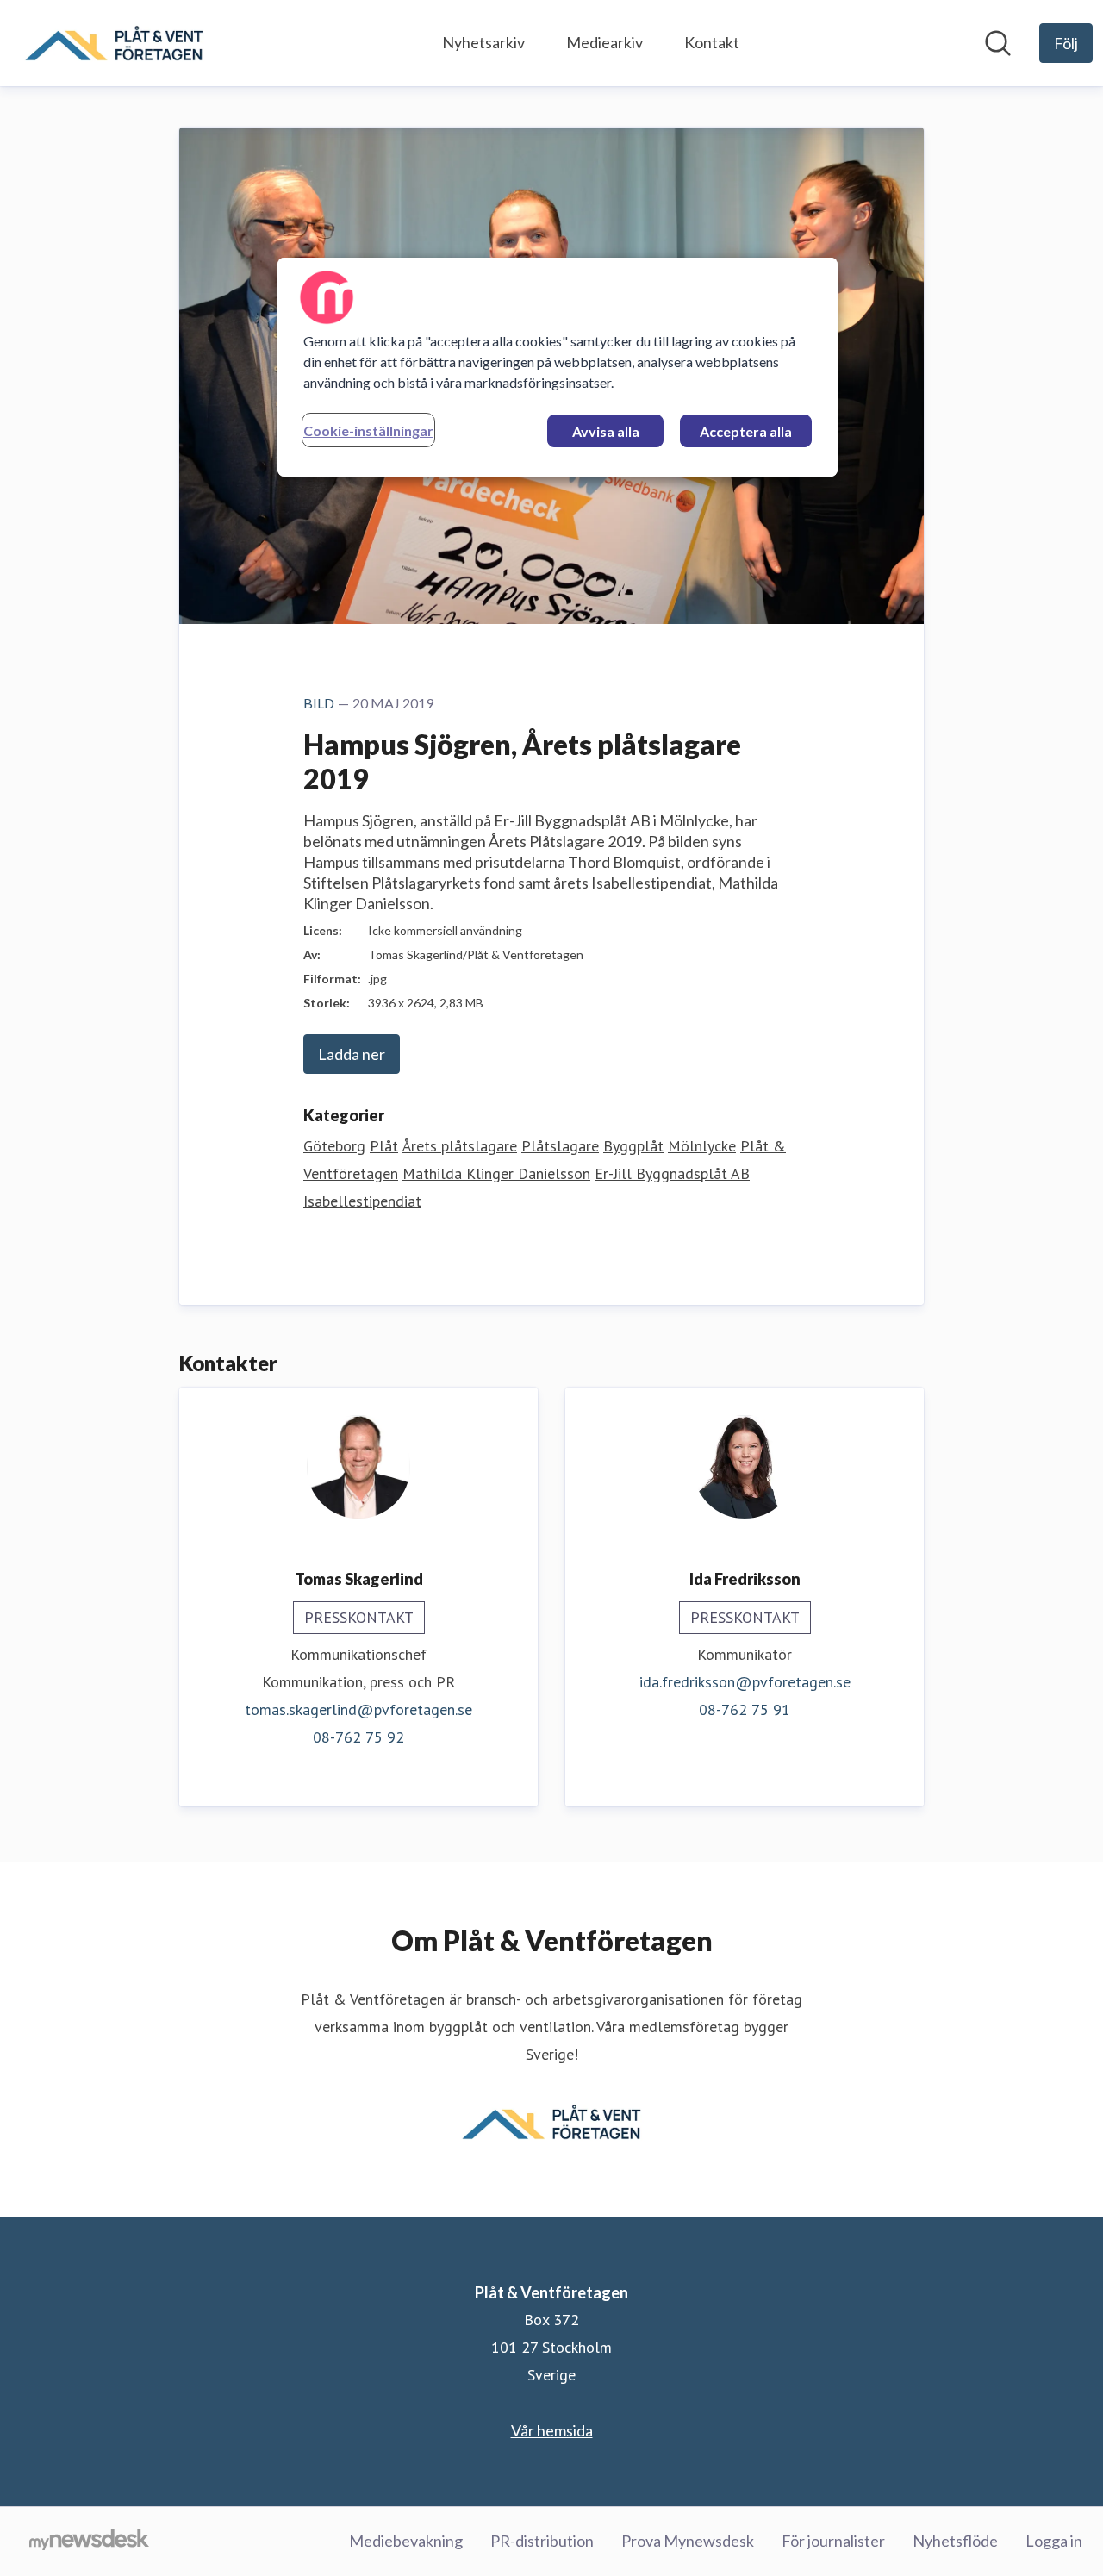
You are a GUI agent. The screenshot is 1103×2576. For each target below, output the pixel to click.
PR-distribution (542, 2541)
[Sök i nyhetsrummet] (998, 43)
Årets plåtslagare (460, 1146)
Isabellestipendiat (362, 1201)
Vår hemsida (552, 2430)
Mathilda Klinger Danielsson (496, 1173)
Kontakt (712, 42)
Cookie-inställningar (368, 430)
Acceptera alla (746, 431)
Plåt (384, 1146)
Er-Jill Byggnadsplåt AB (672, 1173)
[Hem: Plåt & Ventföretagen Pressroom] (114, 43)
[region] (558, 367)
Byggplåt (633, 1146)
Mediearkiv (604, 42)
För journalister (833, 2541)
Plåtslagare (560, 1146)
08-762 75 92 (358, 1737)
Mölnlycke (702, 1146)
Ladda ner (352, 1054)
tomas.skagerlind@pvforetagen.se (358, 1709)
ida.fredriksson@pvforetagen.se (745, 1682)
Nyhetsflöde (955, 2541)
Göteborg (334, 1146)
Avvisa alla (606, 431)
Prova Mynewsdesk (688, 2541)
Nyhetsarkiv (483, 42)
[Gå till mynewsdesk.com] (89, 2542)
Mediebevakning (406, 2541)
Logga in (1054, 2541)
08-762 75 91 (745, 1709)
